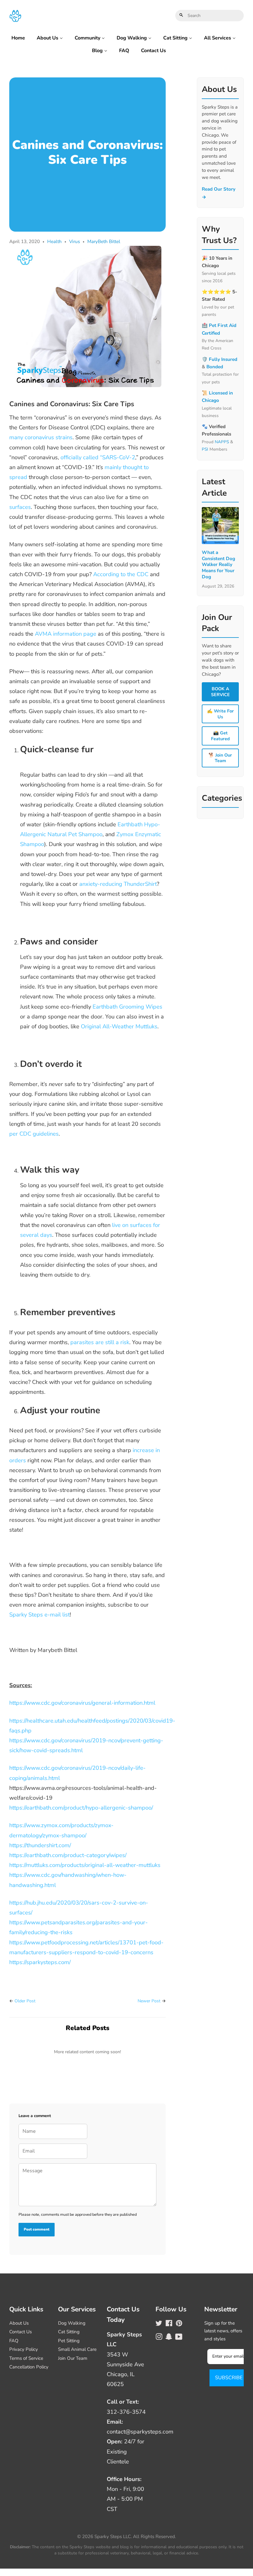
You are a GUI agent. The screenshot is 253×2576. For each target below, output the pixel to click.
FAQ (124, 51)
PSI (205, 449)
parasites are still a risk (100, 1342)
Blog (98, 51)
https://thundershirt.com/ (40, 1845)
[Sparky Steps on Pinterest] (179, 2324)
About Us (48, 38)
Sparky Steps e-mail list (39, 1614)
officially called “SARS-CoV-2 (98, 457)
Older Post (25, 2001)
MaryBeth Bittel (104, 241)
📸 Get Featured (220, 736)
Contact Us (153, 51)
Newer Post (149, 2001)
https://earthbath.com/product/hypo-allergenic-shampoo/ (81, 1808)
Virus (75, 241)
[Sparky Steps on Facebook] (169, 2324)
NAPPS (222, 442)
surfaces (20, 507)
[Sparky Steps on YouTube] (179, 2338)
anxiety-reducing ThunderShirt (118, 884)
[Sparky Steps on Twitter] (159, 2324)
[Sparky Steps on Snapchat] (169, 2338)
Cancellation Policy (29, 2367)
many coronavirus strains (41, 437)
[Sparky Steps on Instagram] (159, 2338)
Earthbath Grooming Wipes (127, 1007)
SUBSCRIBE (229, 2378)
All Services (218, 38)
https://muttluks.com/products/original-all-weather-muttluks (85, 1865)
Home (18, 38)
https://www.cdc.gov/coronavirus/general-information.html (82, 1703)
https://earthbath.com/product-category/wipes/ (68, 1855)
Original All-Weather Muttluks (119, 1026)
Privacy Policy (24, 2349)
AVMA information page (66, 634)
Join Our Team (73, 2358)
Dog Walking (132, 38)
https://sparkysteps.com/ (40, 1962)
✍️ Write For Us (220, 714)
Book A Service (220, 692)
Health (54, 241)
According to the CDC (121, 574)
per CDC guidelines (34, 1134)
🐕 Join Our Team (220, 758)
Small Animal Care (77, 2349)
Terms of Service (26, 2358)
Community (88, 38)
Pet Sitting (69, 2341)
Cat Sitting (176, 38)
